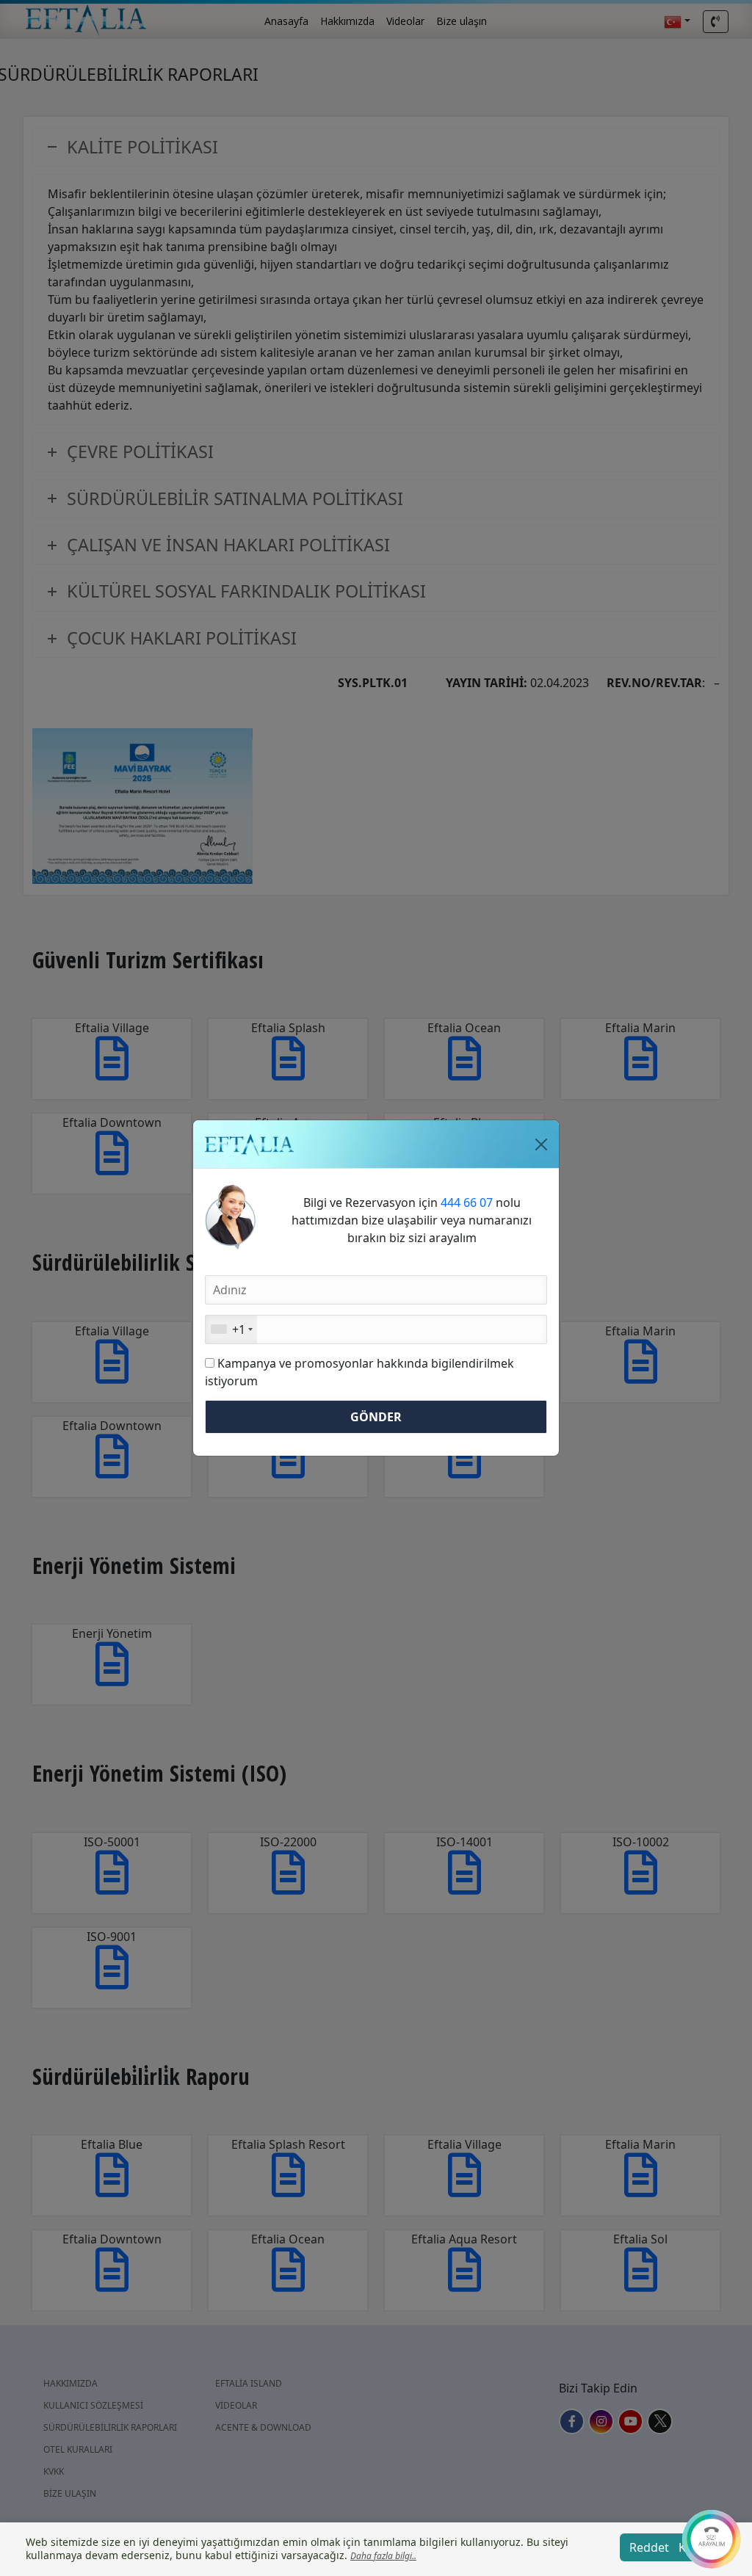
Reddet (649, 2547)
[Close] (541, 1144)
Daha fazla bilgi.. (383, 2556)
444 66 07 (467, 1202)
